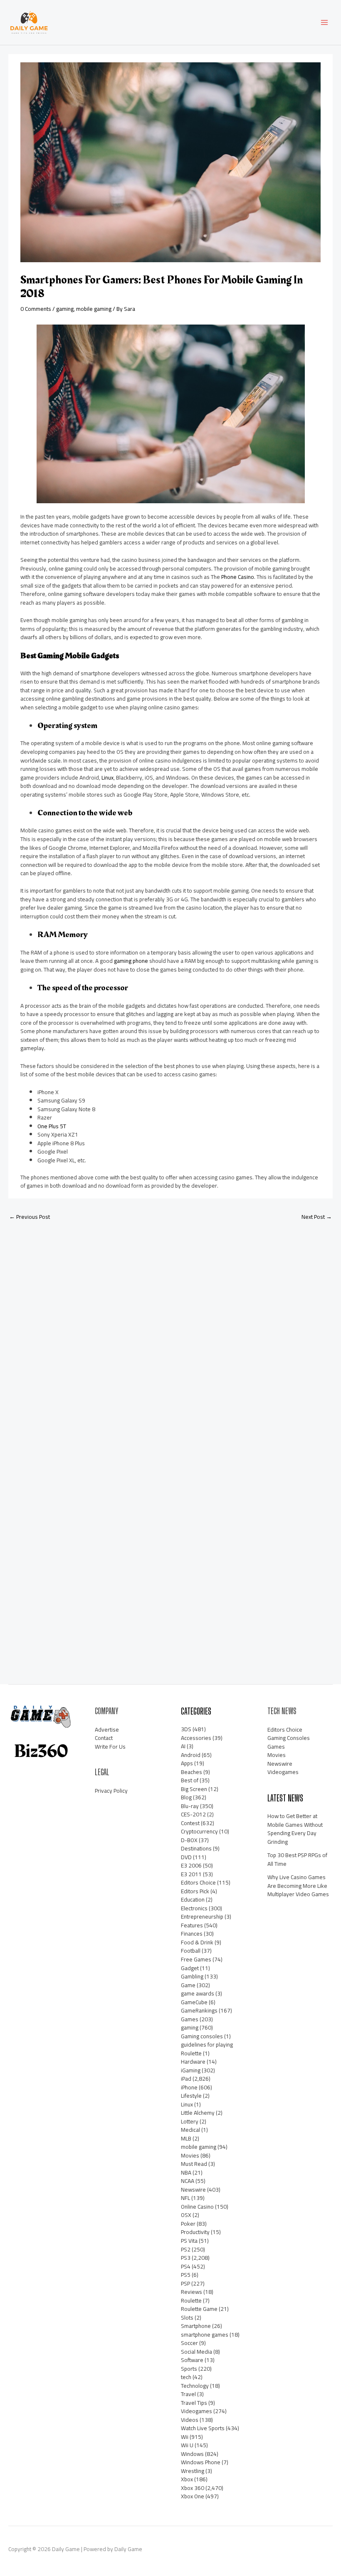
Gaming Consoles (289, 1738)
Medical (190, 2130)
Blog (186, 1797)
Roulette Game (199, 2309)
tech (186, 2377)
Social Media (196, 2352)
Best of (190, 1780)
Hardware (193, 2062)
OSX (186, 2215)
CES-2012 (193, 1814)
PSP (185, 2283)
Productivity (195, 2232)
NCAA (188, 2181)
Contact (104, 1738)
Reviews (192, 2292)
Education (193, 1899)
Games (190, 2019)
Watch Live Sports (203, 2428)
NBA (186, 2173)
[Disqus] (170, 1337)
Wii (185, 2437)
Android (191, 1755)
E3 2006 (191, 1865)
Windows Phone (201, 2462)
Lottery (190, 2121)
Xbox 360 (193, 2488)
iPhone (189, 2087)
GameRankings (199, 2010)
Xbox (187, 2479)
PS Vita (189, 2241)
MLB (186, 2138)
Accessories (196, 1738)
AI (183, 1746)
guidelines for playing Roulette (207, 2049)
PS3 (186, 2258)
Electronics (194, 1908)
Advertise (107, 1730)
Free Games (196, 1959)
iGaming (191, 2070)
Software (192, 2360)
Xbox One (193, 2496)
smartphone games (205, 2335)
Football (191, 1951)
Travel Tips (194, 2403)
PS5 (186, 2275)
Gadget (190, 1968)
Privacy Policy (111, 1791)
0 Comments (36, 309)
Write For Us (110, 1747)
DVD (186, 1857)
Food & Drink (197, 1942)
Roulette (191, 2300)
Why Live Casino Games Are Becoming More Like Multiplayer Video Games (298, 1886)
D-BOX (189, 1840)
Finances (192, 1934)
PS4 (186, 2266)
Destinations (196, 1848)
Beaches (192, 1772)
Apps (187, 1763)
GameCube (194, 2002)
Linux (107, 777)
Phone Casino (238, 577)
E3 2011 (191, 1874)
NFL (185, 2198)
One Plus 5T (52, 1126)
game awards (198, 1993)
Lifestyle (191, 2096)
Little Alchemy (198, 2113)
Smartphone (196, 2326)
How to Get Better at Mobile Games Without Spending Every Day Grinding (295, 1829)
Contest (190, 1823)
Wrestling (193, 2471)
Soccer (189, 2343)
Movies (190, 2155)
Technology (195, 2386)
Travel (188, 2394)
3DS (186, 1729)
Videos (190, 2420)
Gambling (192, 1976)
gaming (65, 309)
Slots (187, 2318)
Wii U (187, 2445)
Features (192, 1925)
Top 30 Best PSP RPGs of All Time (297, 1859)
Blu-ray (190, 1806)
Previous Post (30, 1217)
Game (188, 1985)
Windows (192, 2454)
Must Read (194, 2164)
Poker (188, 2224)
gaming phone (131, 961)
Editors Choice (198, 1882)
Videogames (196, 2411)
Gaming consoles (202, 2036)
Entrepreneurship (202, 1917)
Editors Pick (195, 1891)
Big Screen (194, 1789)
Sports (189, 2369)
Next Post (317, 1217)
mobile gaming (94, 309)
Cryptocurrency (199, 1831)
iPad (186, 2079)
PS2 (186, 2249)
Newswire (193, 2190)
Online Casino (197, 2207)
